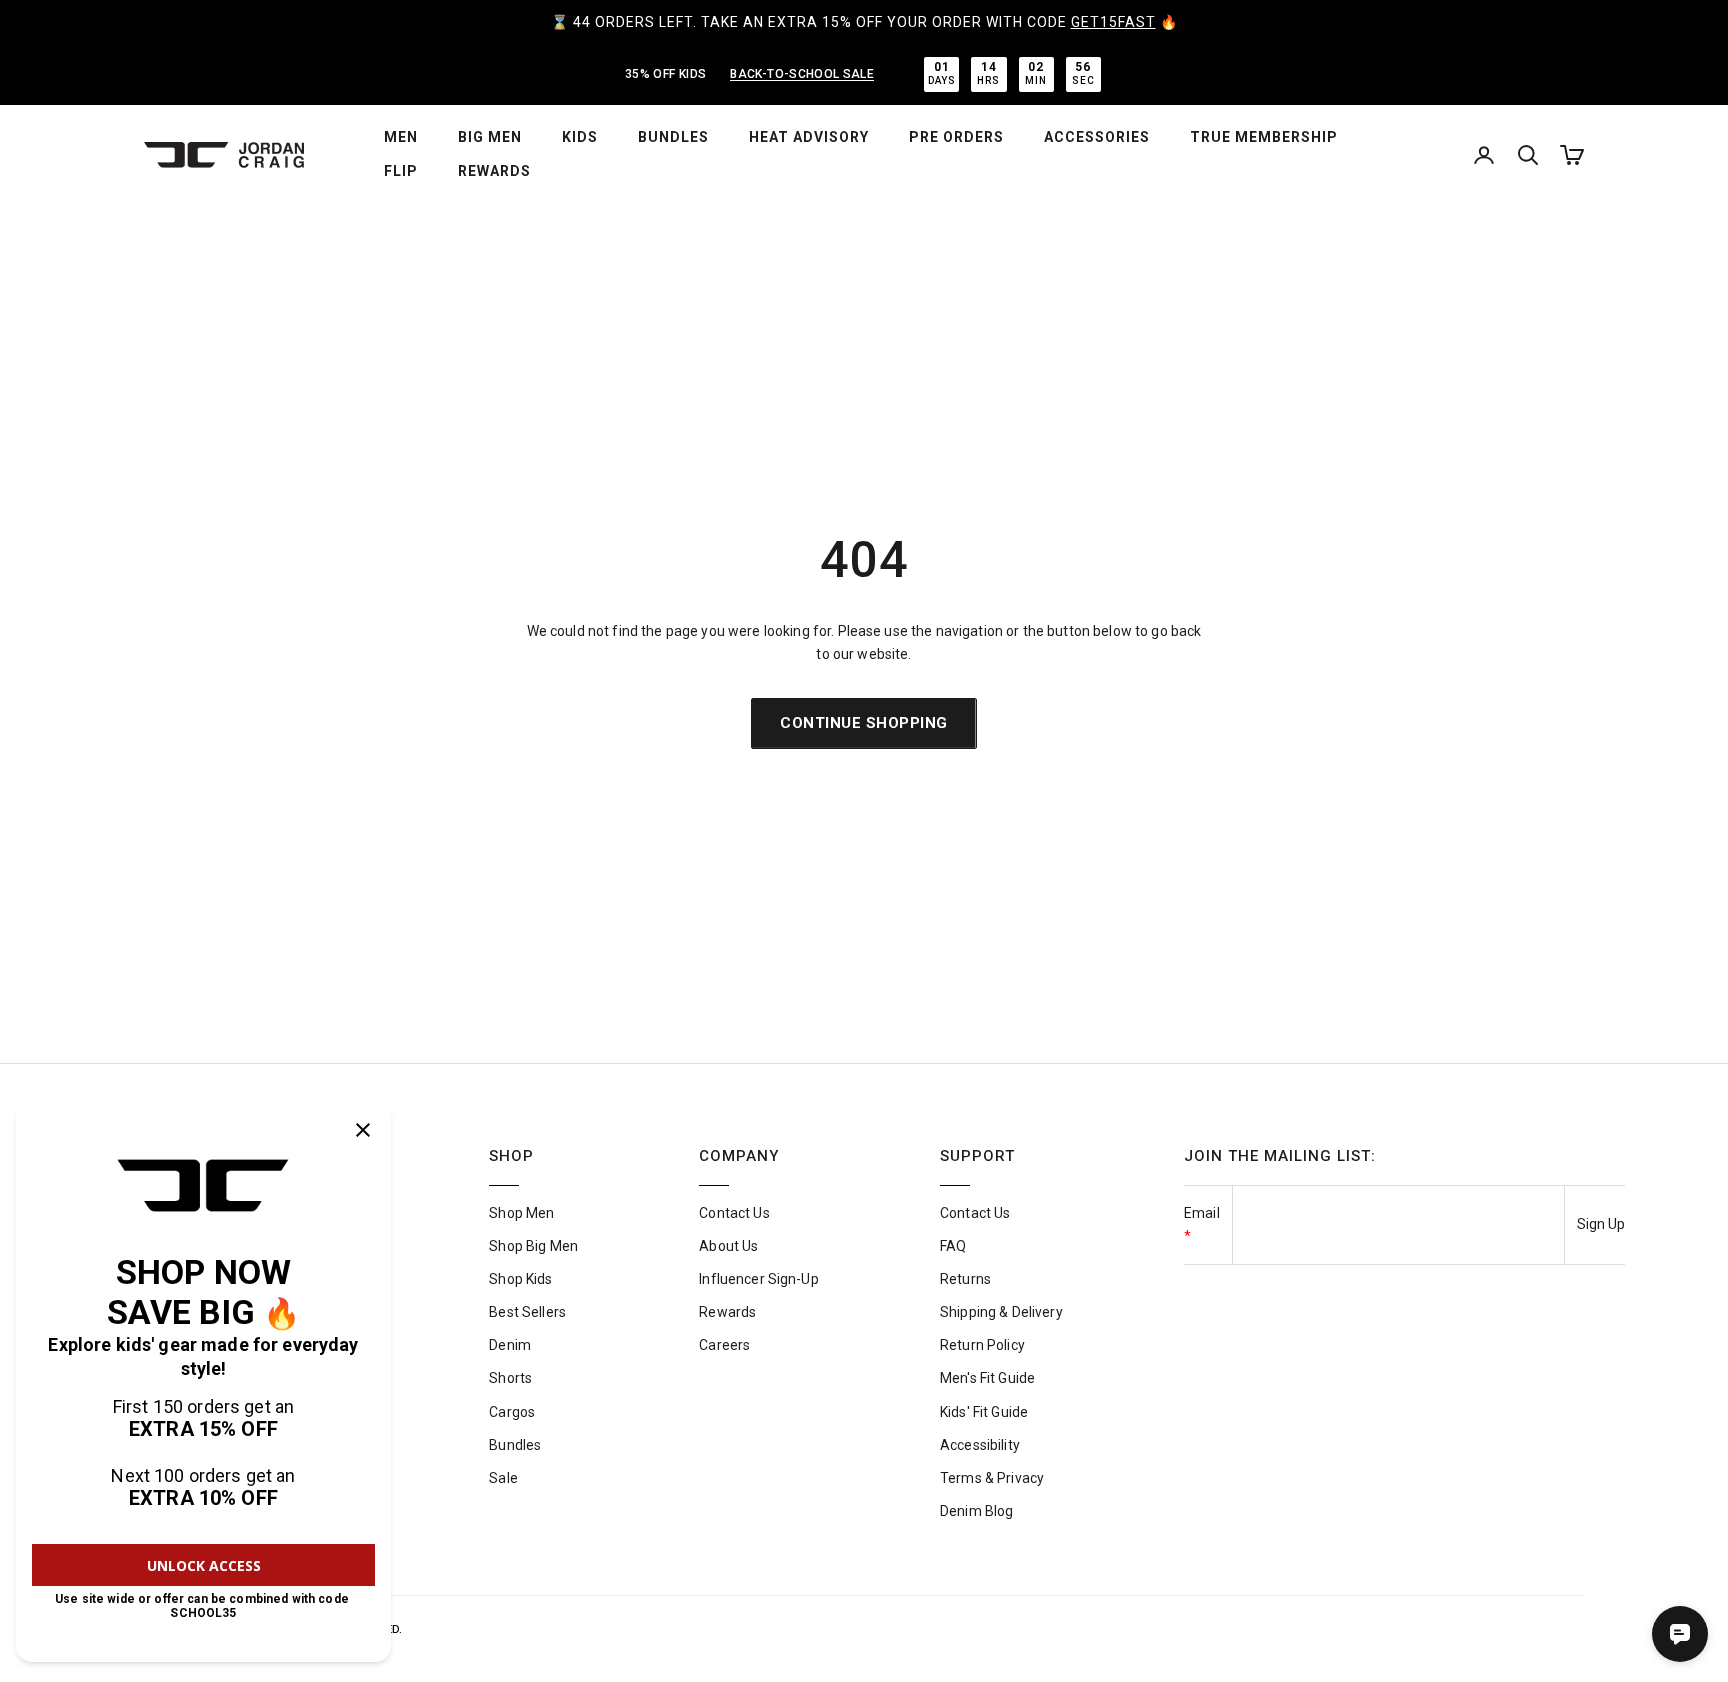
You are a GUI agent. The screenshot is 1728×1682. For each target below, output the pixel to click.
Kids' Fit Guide (984, 1412)
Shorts (510, 1378)
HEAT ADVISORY (809, 137)
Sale (503, 1478)
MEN (401, 137)
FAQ (953, 1246)
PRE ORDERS (956, 137)
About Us (728, 1246)
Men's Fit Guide (987, 1378)
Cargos (512, 1412)
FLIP (401, 171)
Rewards (727, 1312)
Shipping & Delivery (1001, 1312)
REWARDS (494, 171)
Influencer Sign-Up (759, 1279)
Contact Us (734, 1213)
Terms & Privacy (992, 1478)
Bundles (515, 1445)
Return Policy (982, 1345)
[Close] (363, 1130)
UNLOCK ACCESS (204, 1565)
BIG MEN (490, 137)
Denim (510, 1345)
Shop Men (521, 1213)
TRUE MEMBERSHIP (1264, 137)
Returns (965, 1279)
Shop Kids (520, 1279)
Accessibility (980, 1445)
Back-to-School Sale (802, 74)
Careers (724, 1345)
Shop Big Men (533, 1246)
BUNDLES (673, 137)
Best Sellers (527, 1312)
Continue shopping (864, 723)
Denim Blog (976, 1511)
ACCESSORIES (1097, 137)
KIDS (580, 137)
